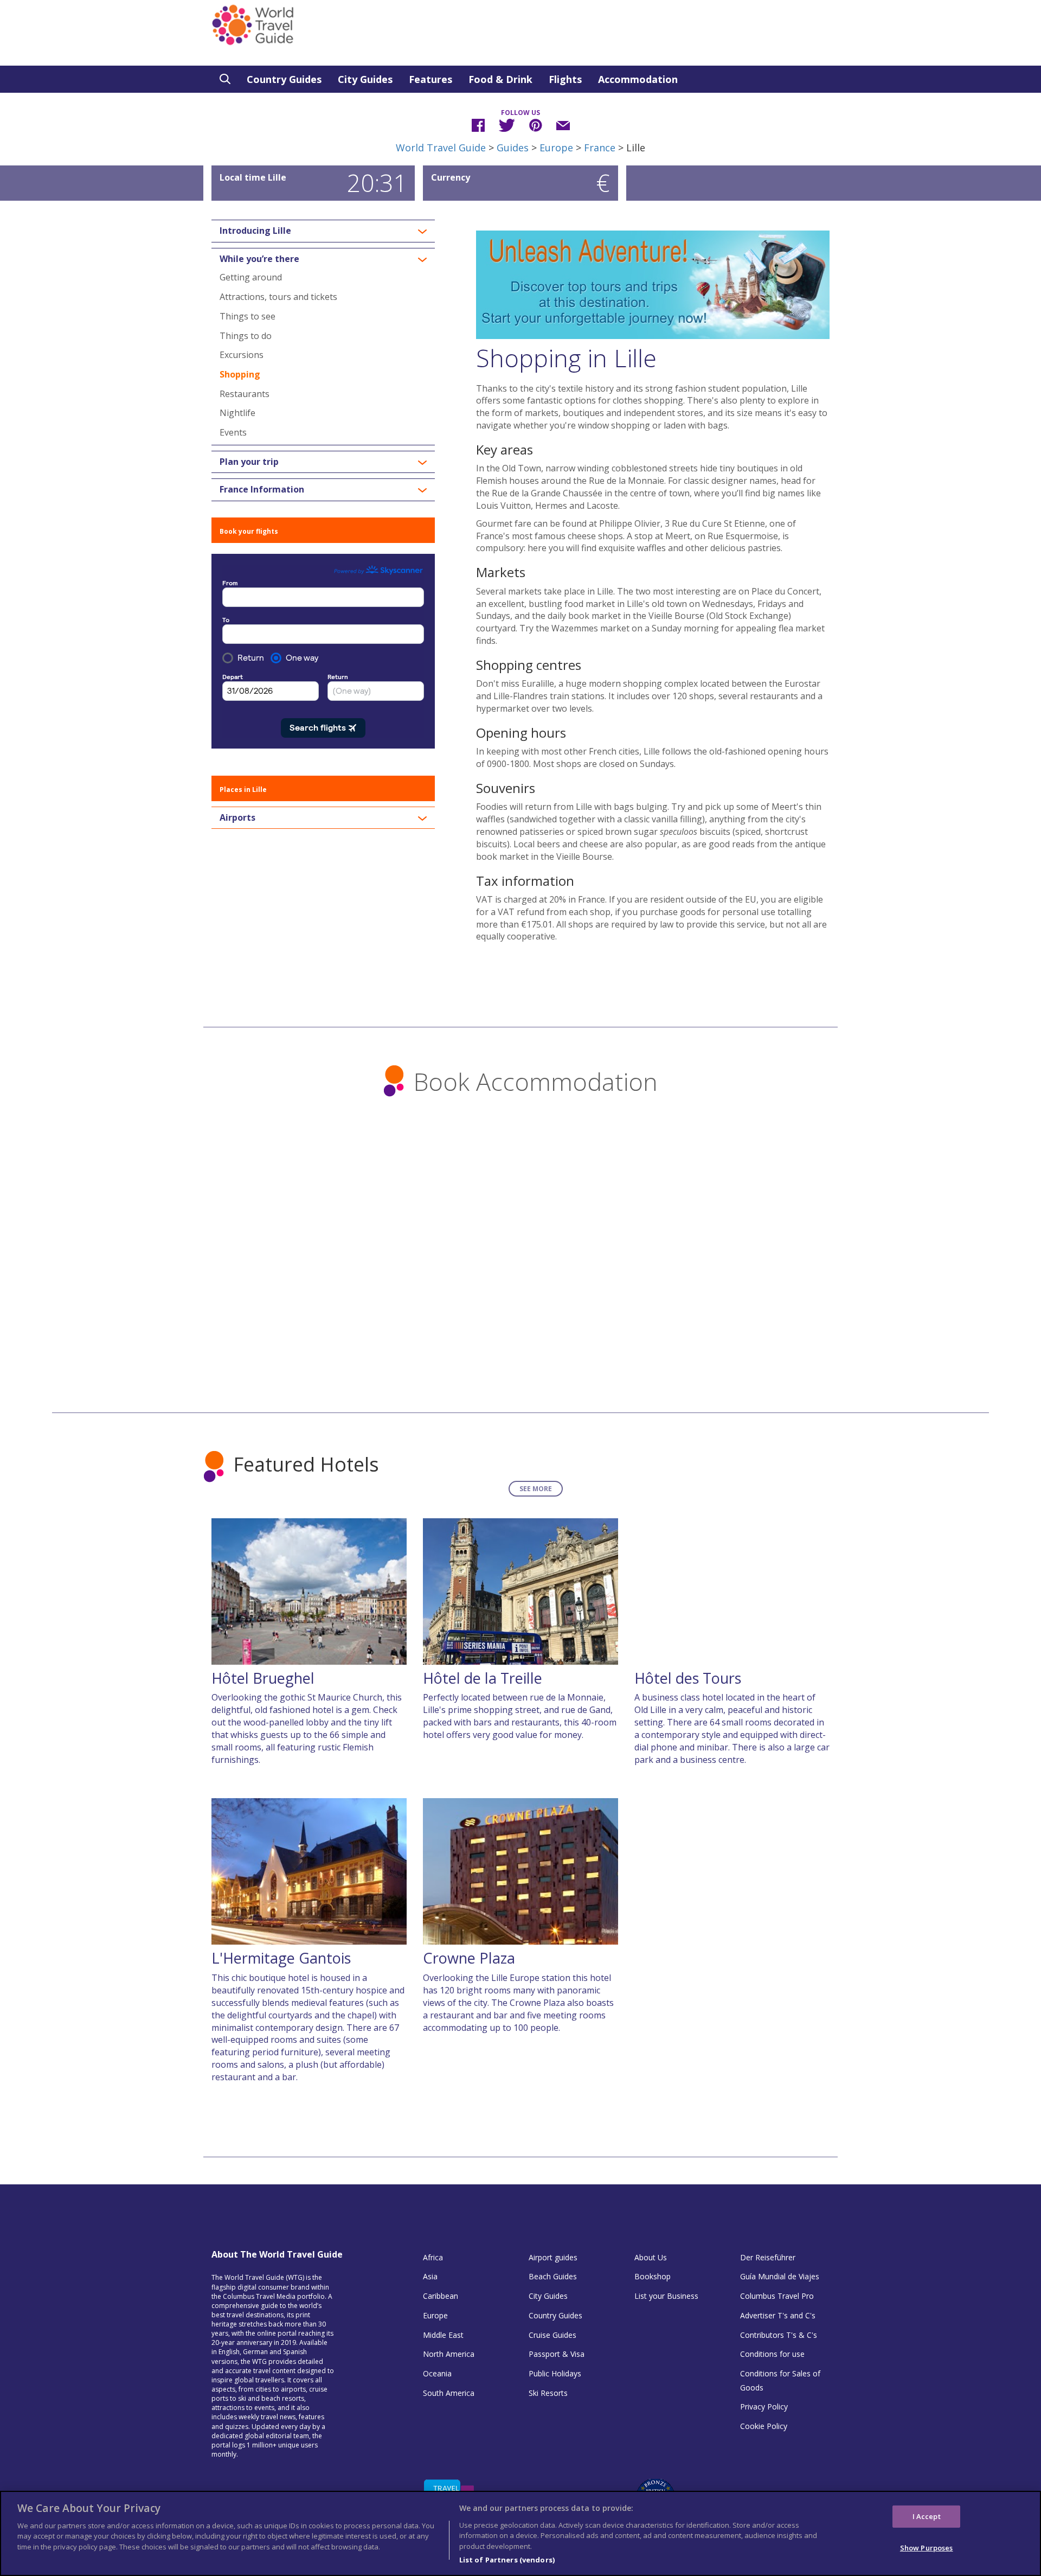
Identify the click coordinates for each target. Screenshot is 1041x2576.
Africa (433, 2257)
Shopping (240, 374)
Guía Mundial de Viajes (780, 2276)
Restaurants (245, 394)
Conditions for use (772, 2354)
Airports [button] (237, 818)
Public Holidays (555, 2373)
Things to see (248, 316)
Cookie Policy (764, 2426)
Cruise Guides (552, 2335)
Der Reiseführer (768, 2257)
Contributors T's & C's (779, 2335)
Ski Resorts (548, 2393)
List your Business (666, 2296)
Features (430, 79)
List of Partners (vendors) (507, 2559)
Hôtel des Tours (688, 1678)
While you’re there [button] (259, 259)
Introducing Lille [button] (255, 231)
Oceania (437, 2373)
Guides (513, 148)
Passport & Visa (557, 2354)
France (600, 148)
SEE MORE (536, 1489)
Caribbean (441, 2296)
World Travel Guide (441, 148)
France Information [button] (262, 490)
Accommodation (638, 79)
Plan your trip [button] (249, 462)
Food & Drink (500, 79)
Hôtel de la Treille (483, 1678)
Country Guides (284, 79)
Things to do (246, 336)
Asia (430, 2276)
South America (449, 2393)
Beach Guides (553, 2276)
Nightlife (237, 413)
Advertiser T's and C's (778, 2315)
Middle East (443, 2335)
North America (449, 2354)
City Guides (365, 79)
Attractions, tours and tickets (278, 297)
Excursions (242, 355)
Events (233, 432)
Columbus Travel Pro (777, 2296)
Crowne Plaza (469, 1958)
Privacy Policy (764, 2406)
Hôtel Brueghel (263, 1678)
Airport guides (553, 2257)
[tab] (323, 231)
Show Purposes (927, 2548)
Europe (556, 148)
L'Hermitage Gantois (281, 1958)
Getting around (251, 277)
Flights (565, 79)
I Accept (927, 2516)
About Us (651, 2257)
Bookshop (653, 2276)
